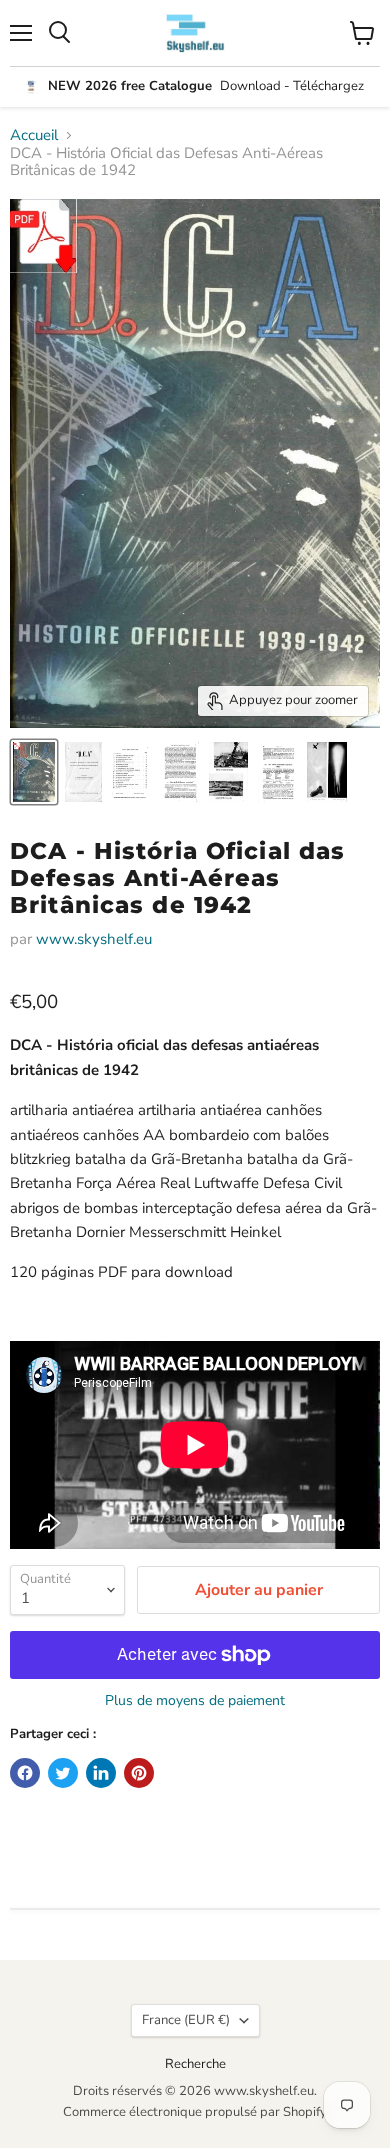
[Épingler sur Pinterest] (139, 1773)
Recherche (195, 2064)
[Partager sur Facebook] (25, 1773)
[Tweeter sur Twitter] (63, 1773)
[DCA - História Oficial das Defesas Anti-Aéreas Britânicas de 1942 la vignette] (34, 772)
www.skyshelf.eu (94, 939)
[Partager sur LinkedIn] (101, 1773)
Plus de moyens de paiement (195, 1701)
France (186, 2020)
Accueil (34, 135)
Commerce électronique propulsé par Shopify (195, 2112)
